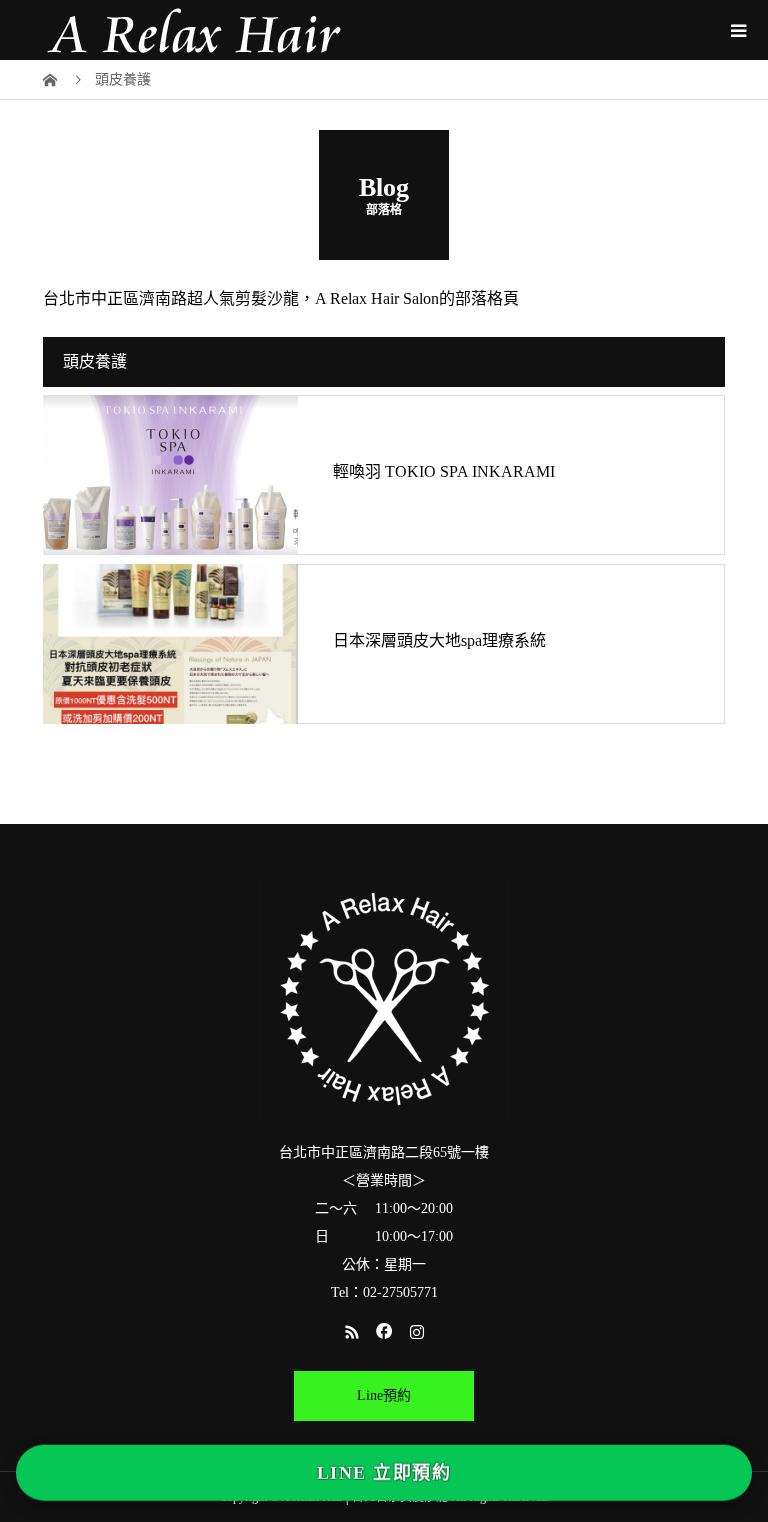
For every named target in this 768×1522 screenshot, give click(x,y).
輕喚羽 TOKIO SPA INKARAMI (444, 471)
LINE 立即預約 (384, 1475)
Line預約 (384, 1395)
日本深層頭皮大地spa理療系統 (439, 640)
